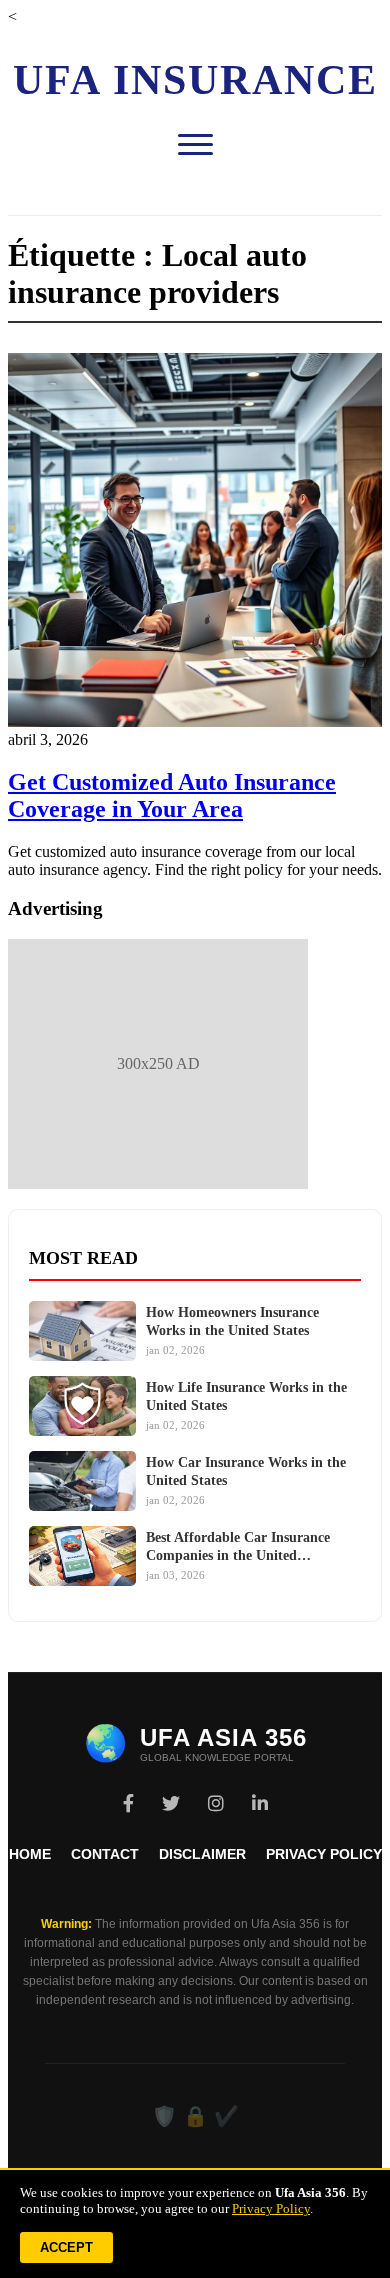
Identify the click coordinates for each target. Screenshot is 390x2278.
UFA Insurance (195, 80)
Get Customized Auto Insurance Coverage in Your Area (172, 795)
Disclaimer (202, 1854)
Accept (66, 2247)
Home (30, 1854)
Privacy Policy (324, 1854)
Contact (105, 1854)
